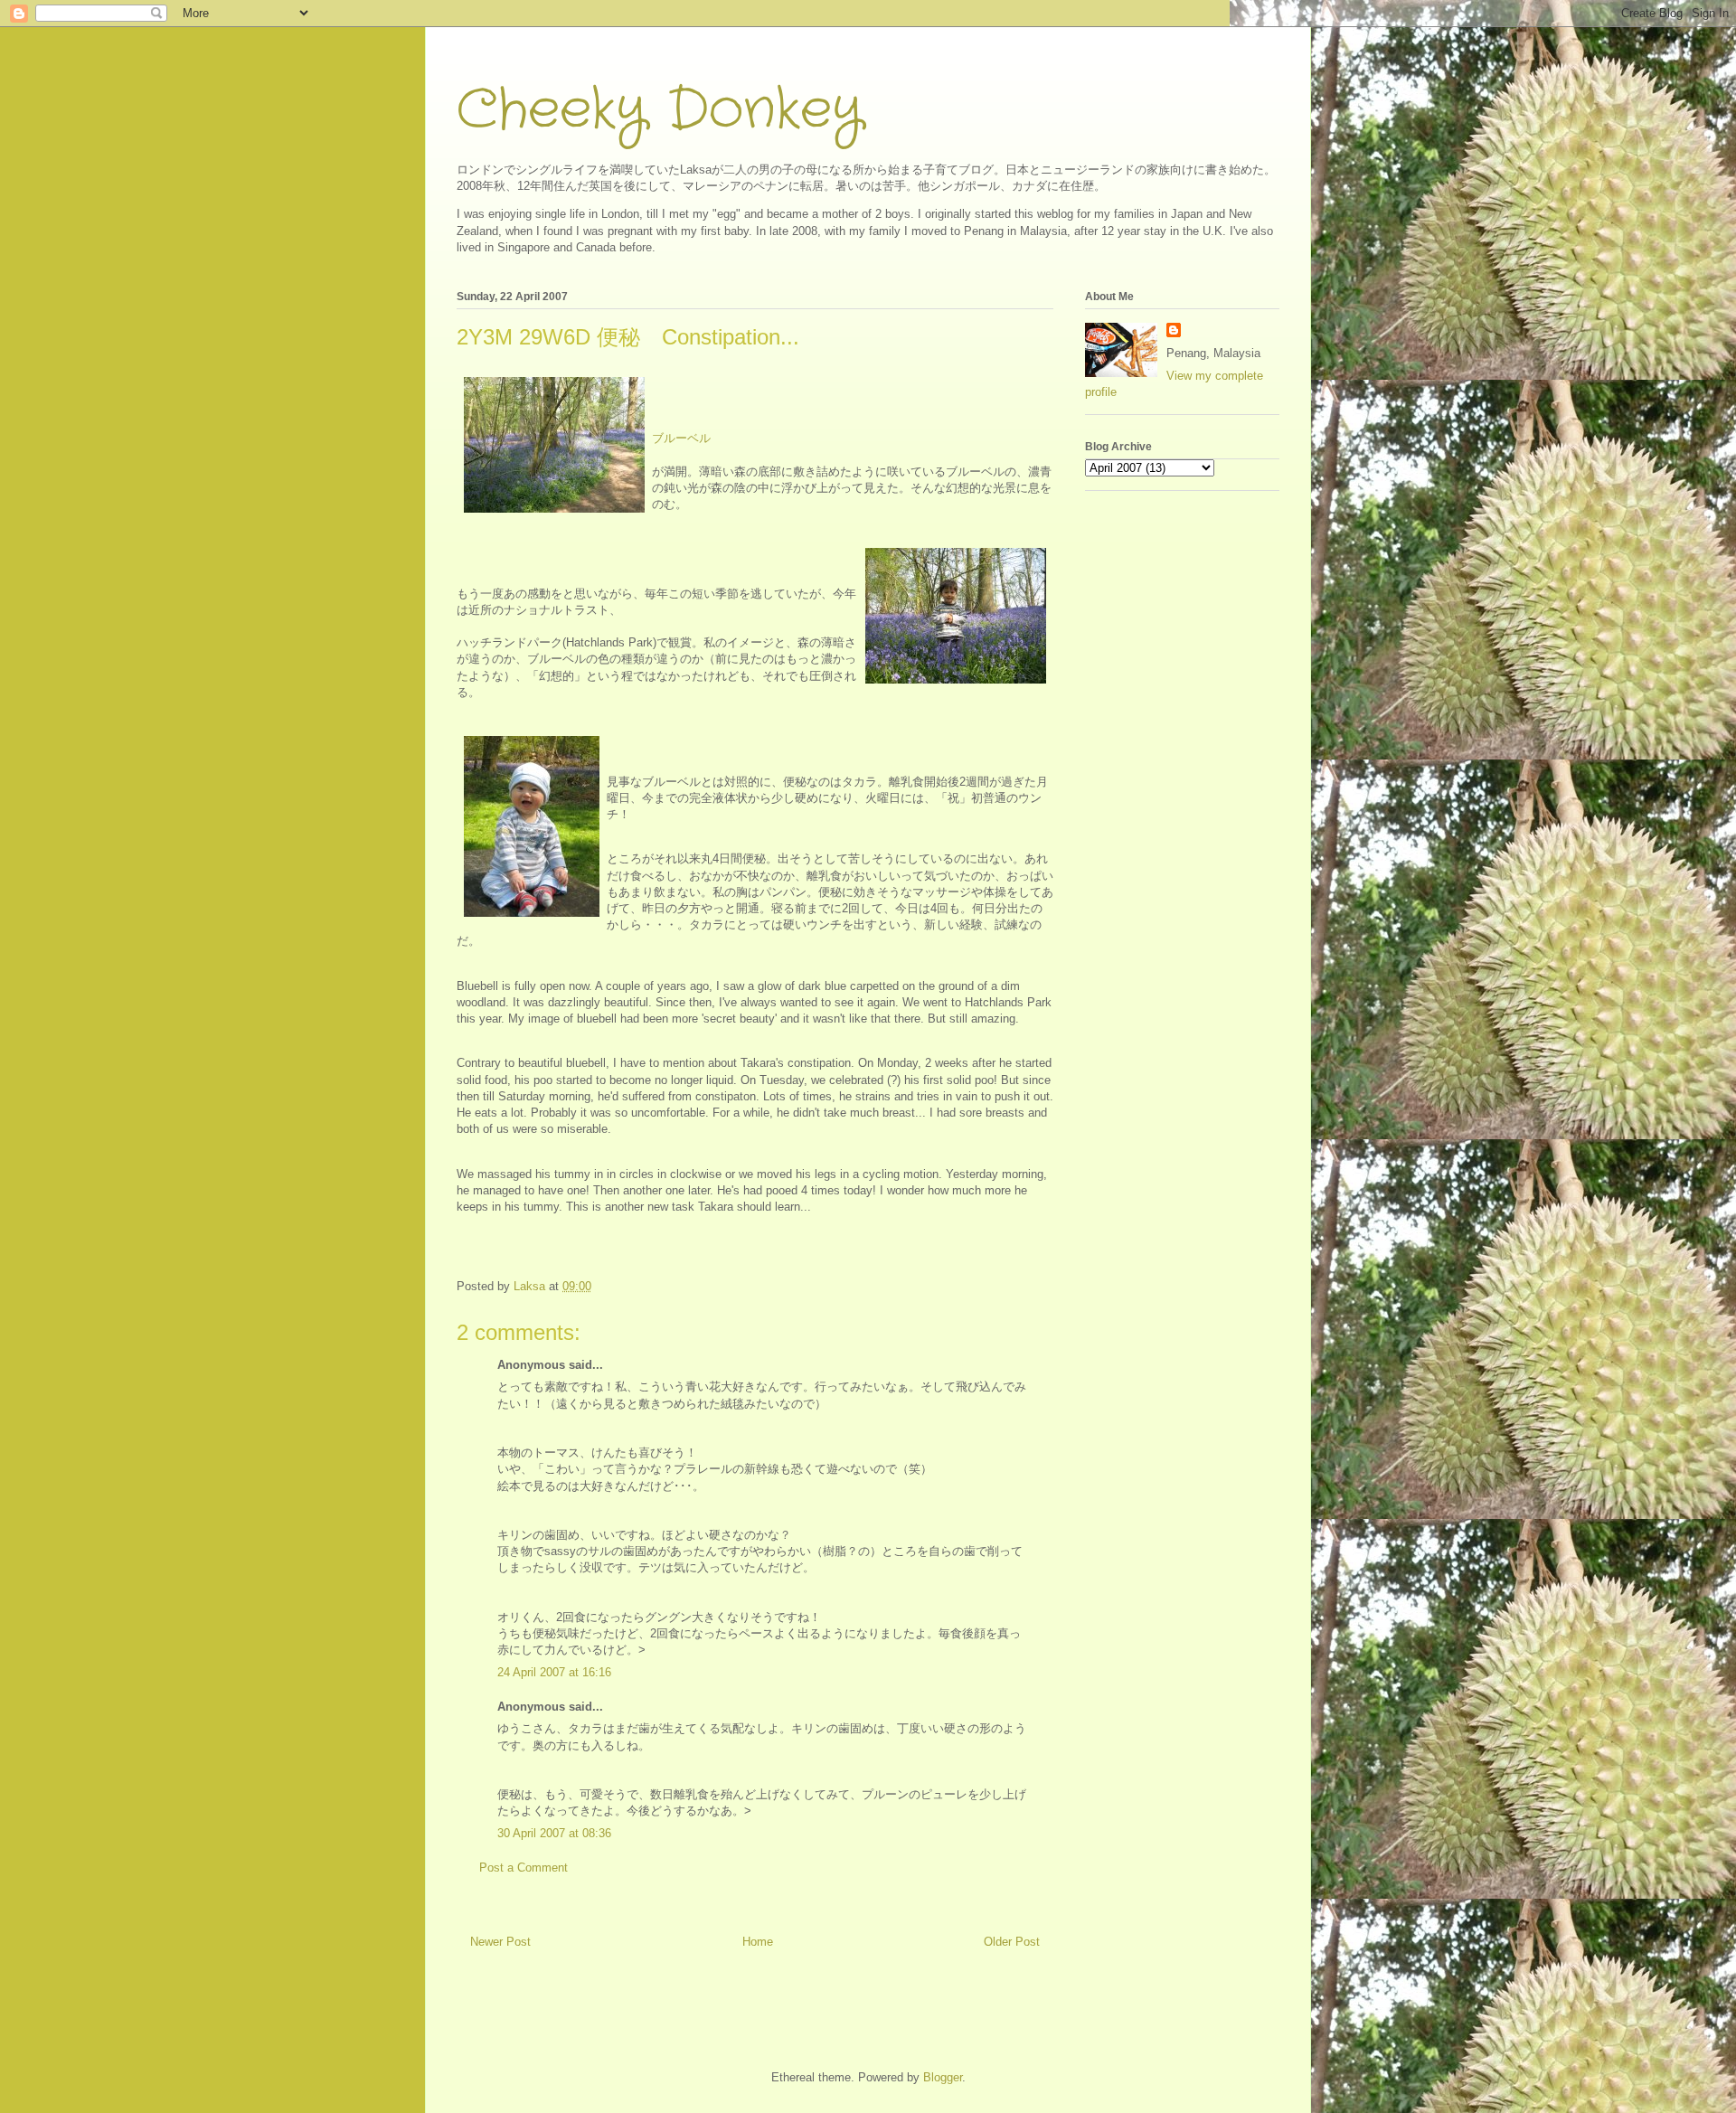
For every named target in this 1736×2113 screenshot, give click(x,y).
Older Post (1012, 1942)
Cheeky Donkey (660, 110)
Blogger (943, 2077)
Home (758, 1942)
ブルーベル (681, 438)
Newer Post (500, 1942)
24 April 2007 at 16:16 (554, 1672)
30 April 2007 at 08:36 (554, 1833)
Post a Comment (524, 1868)
